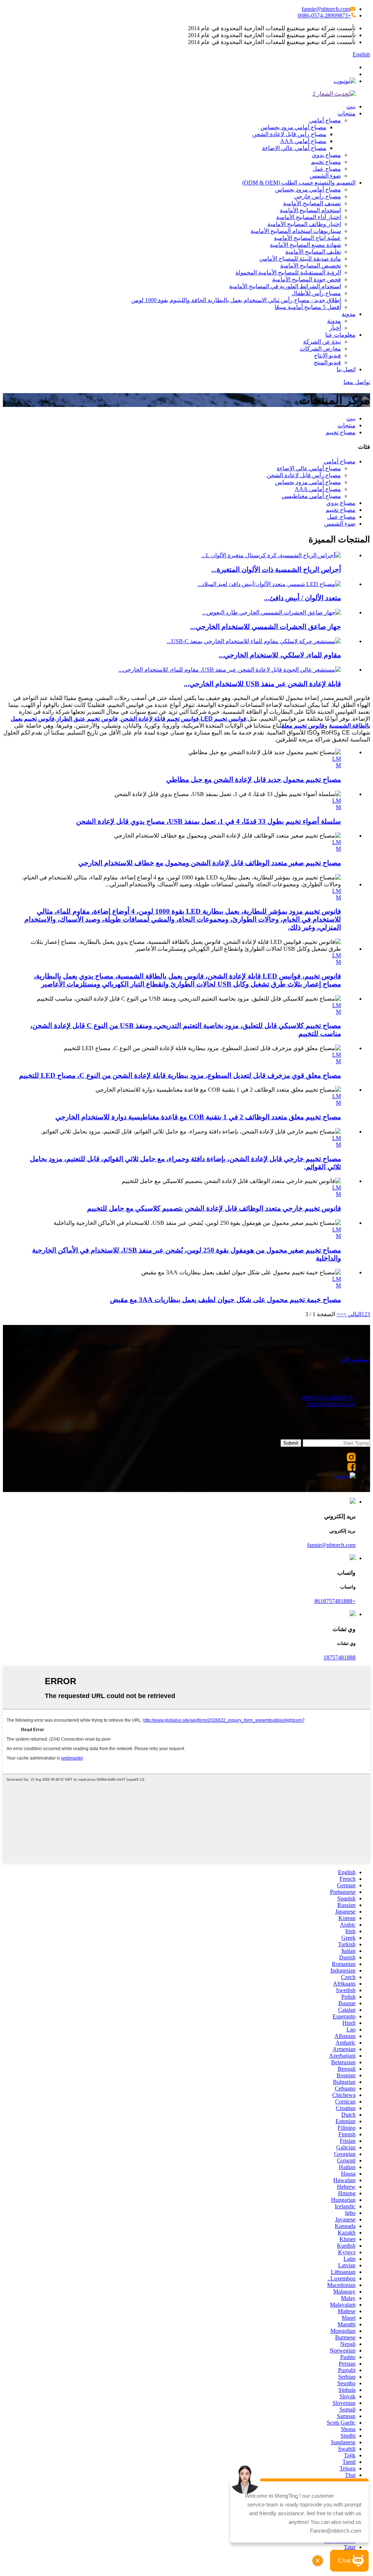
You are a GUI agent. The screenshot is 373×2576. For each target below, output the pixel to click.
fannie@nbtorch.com (326, 9)
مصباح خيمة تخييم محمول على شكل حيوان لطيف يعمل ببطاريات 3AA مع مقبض (225, 1300)
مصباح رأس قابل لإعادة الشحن (289, 134)
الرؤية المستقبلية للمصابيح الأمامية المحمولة (288, 272)
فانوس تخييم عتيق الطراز (87, 719)
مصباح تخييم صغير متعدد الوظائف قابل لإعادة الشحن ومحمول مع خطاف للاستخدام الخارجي (210, 863)
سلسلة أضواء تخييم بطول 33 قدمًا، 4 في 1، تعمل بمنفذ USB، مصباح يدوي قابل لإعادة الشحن (209, 821)
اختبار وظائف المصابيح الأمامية (304, 224)
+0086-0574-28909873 (324, 15)
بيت (351, 106)
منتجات (347, 113)
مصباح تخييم (326, 162)
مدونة (349, 314)
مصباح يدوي (326, 155)
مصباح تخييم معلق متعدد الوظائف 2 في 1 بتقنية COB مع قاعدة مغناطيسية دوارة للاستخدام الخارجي (198, 1117)
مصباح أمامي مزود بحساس (293, 127)
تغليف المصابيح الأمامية (313, 252)
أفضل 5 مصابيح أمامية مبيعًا (308, 307)
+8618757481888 (335, 1601)
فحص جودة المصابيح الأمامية (307, 279)
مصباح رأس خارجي (317, 196)
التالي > (352, 1314)
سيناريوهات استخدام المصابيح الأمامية (296, 231)
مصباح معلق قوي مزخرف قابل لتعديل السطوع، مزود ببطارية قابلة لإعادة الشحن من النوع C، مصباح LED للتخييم (180, 1075)
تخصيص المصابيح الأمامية (311, 266)
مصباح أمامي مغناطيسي (311, 496)
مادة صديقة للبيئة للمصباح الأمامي (300, 259)
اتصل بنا (346, 369)
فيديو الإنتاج (327, 355)
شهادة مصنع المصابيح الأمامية (305, 245)
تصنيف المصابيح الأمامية (312, 203)
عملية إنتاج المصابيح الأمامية (307, 238)
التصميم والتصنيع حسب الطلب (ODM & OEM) (299, 183)
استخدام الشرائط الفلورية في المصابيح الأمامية (285, 286)
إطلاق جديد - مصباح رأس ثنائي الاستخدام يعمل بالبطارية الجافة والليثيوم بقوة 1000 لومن (236, 300)
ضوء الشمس (325, 176)
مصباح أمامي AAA (303, 141)
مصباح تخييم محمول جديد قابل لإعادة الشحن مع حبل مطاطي (254, 779)
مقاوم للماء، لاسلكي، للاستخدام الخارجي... (280, 655)
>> (340, 1314)
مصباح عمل (327, 169)
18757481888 (339, 1657)
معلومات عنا (340, 335)
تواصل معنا (357, 382)
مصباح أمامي (325, 120)
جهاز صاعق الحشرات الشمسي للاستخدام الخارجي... (266, 627)
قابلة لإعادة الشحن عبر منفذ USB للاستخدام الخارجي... (262, 684)
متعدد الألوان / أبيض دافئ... (303, 598)
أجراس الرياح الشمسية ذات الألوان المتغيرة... (276, 569)
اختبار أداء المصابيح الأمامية (309, 217)
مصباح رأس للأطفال (316, 293)
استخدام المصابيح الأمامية (310, 210)
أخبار (335, 328)
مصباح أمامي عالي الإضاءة (294, 148)
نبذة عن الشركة (322, 342)
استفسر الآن (355, 1359)
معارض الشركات (320, 349)
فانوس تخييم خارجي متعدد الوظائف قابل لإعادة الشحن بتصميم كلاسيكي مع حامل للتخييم (214, 1208)
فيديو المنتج (327, 362)
